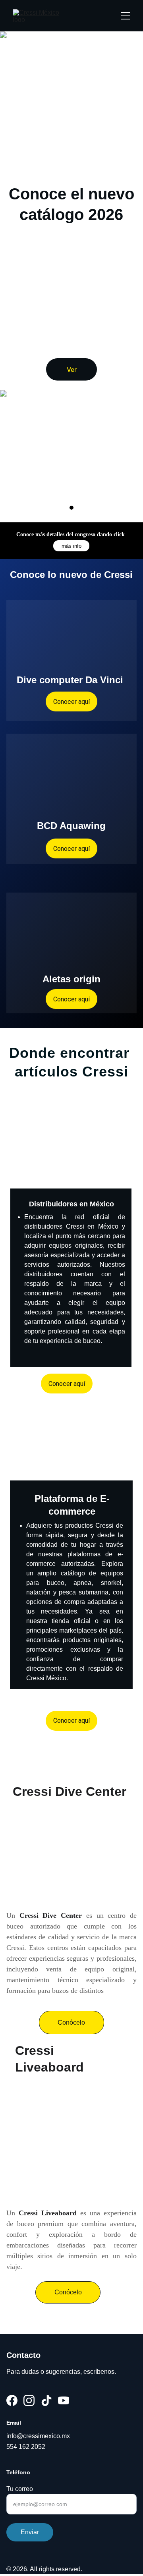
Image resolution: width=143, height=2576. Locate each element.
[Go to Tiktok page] (46, 2400)
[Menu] (126, 16)
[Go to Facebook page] (12, 2400)
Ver (72, 369)
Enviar (30, 2532)
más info (71, 546)
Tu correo (20, 2489)
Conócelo (71, 2022)
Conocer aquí (71, 849)
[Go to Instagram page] (29, 2400)
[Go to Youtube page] (64, 2400)
